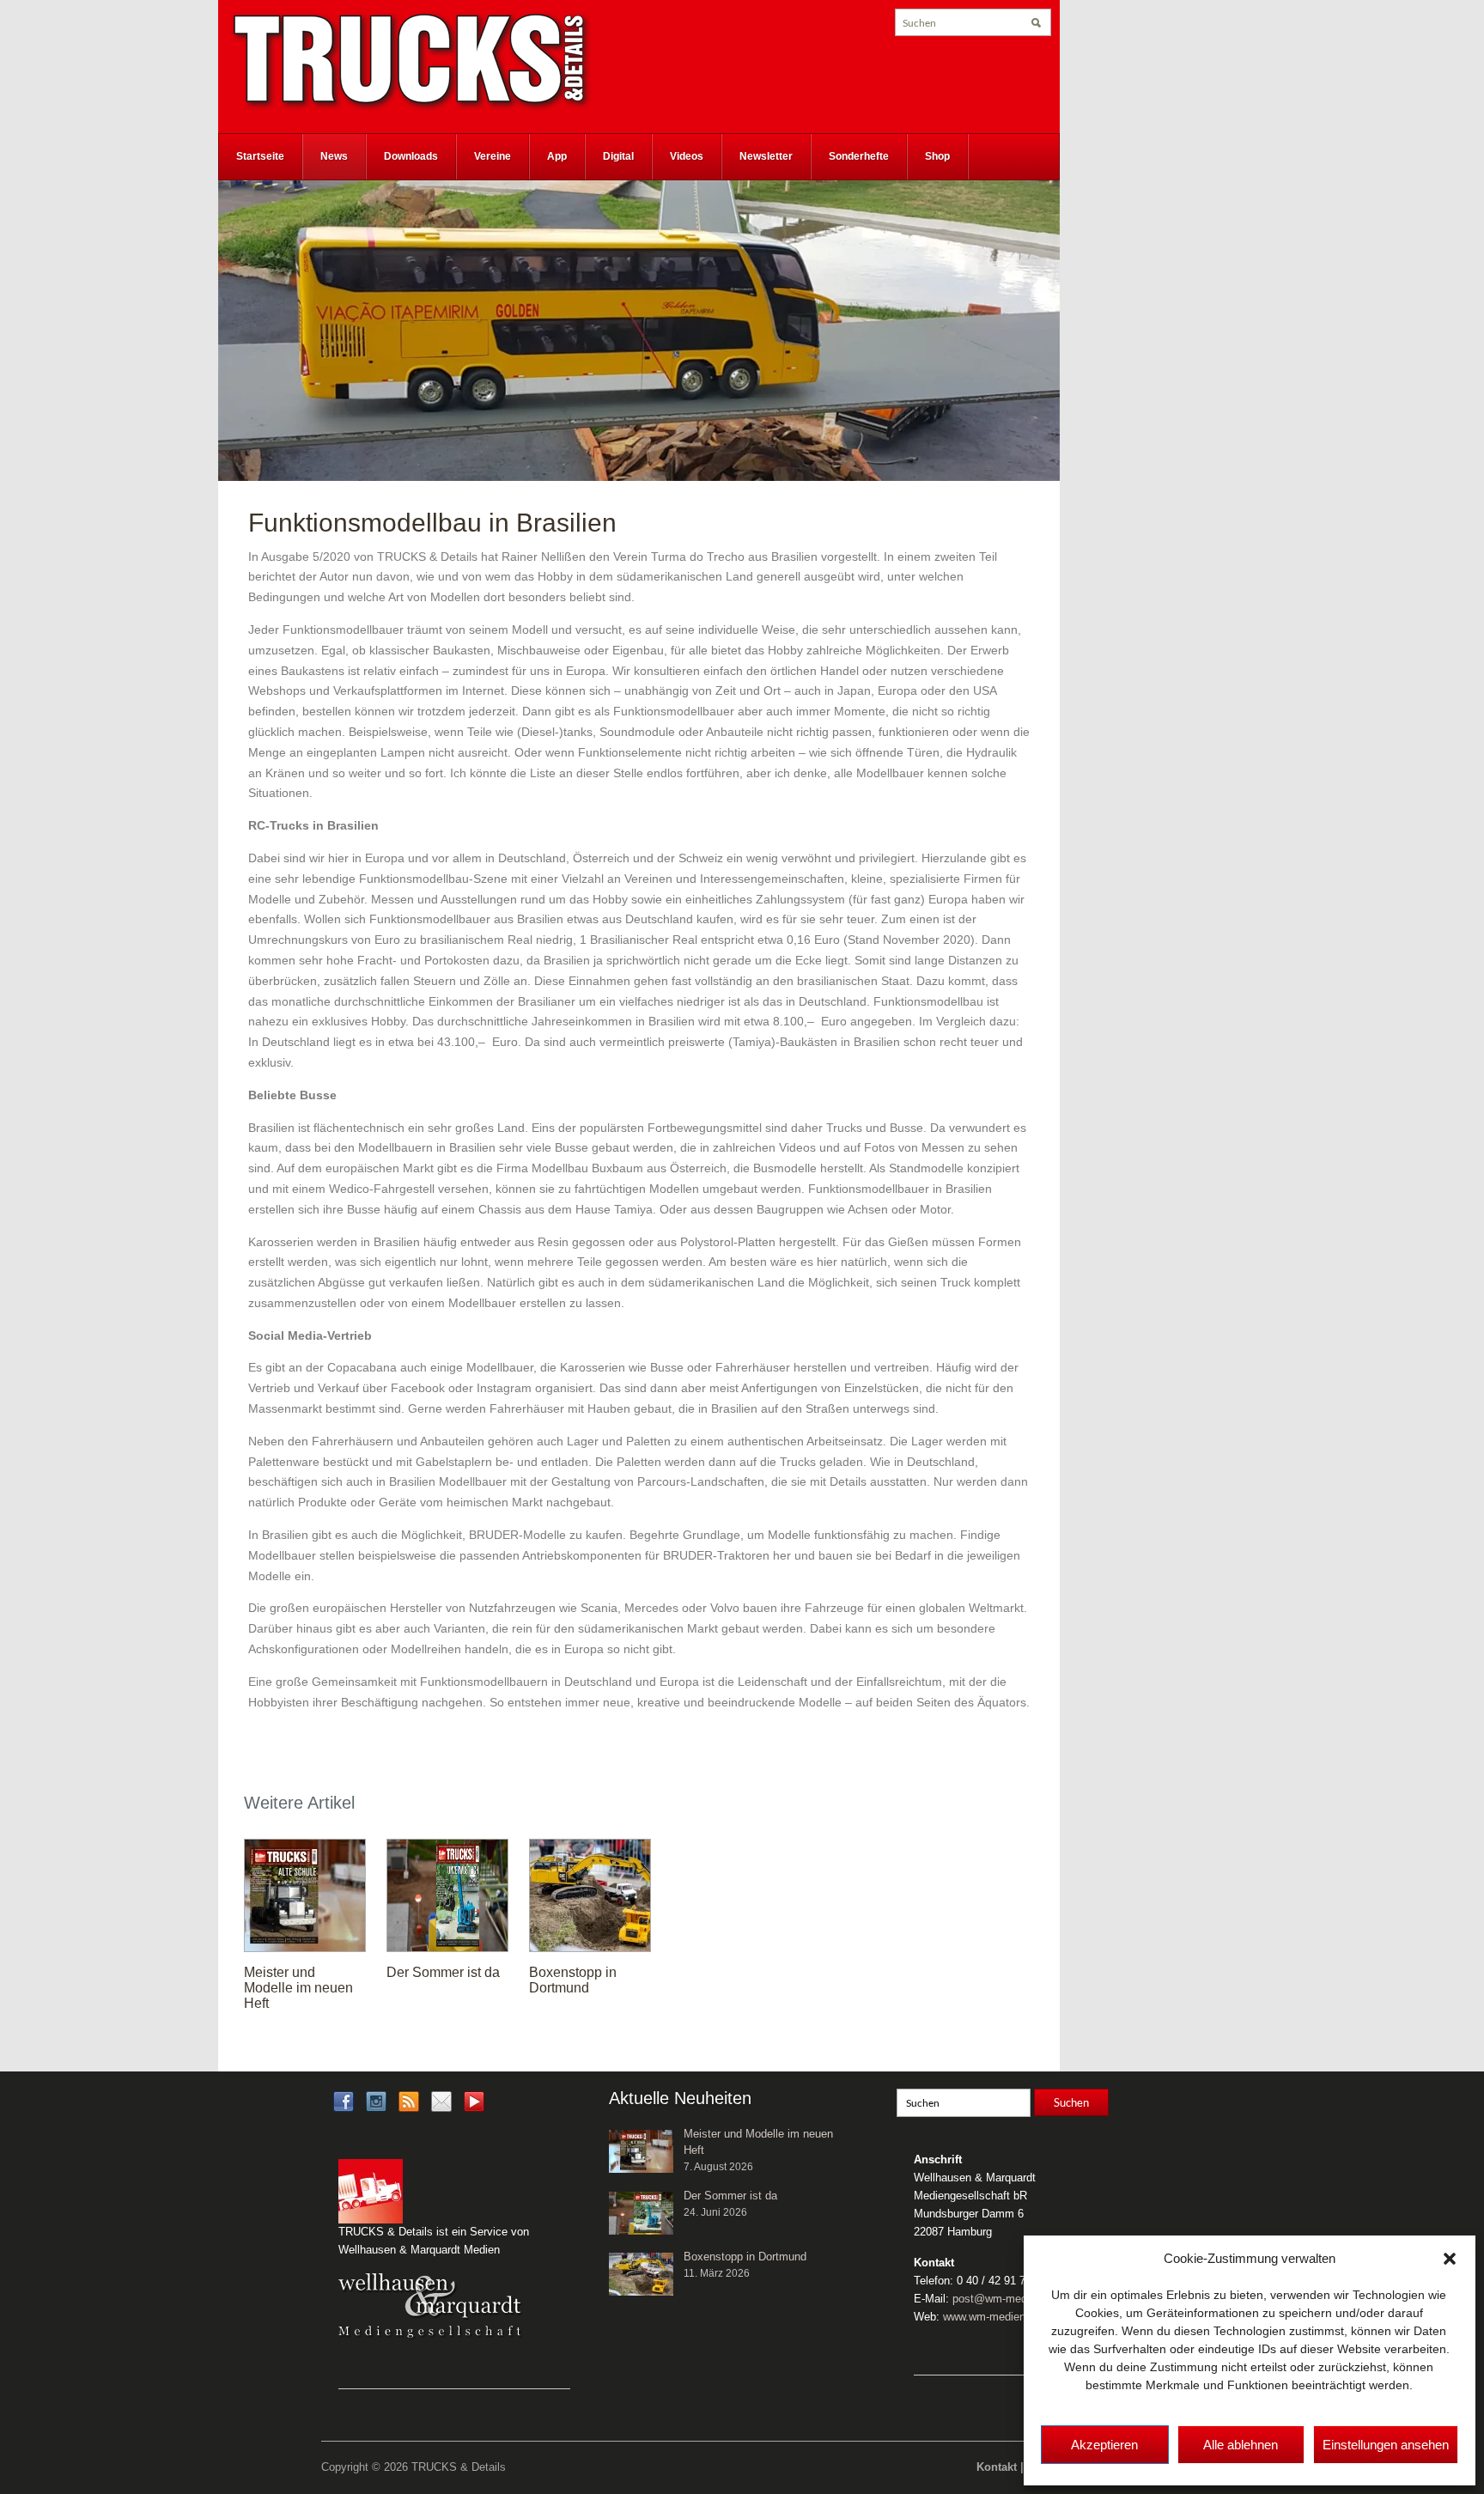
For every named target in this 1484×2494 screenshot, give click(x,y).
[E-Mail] (441, 2101)
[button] (1450, 2259)
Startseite (260, 156)
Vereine (493, 156)
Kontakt (997, 2467)
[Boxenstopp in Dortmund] (590, 1895)
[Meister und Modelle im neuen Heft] (305, 1895)
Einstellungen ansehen (1386, 2445)
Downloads (411, 156)
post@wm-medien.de (1005, 2299)
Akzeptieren (1104, 2445)
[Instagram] (376, 2101)
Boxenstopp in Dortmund (573, 1980)
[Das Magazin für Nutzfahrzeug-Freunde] (411, 61)
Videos (687, 156)
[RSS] (409, 2101)
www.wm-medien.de (992, 2317)
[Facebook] (344, 2101)
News (334, 156)
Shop (937, 156)
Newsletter (766, 156)
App (557, 156)
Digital (618, 156)
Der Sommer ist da (443, 1972)
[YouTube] (474, 2107)
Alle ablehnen (1241, 2445)
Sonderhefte (859, 156)
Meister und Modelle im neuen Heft (298, 1988)
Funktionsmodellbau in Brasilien (432, 523)
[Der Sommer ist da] (447, 1895)
